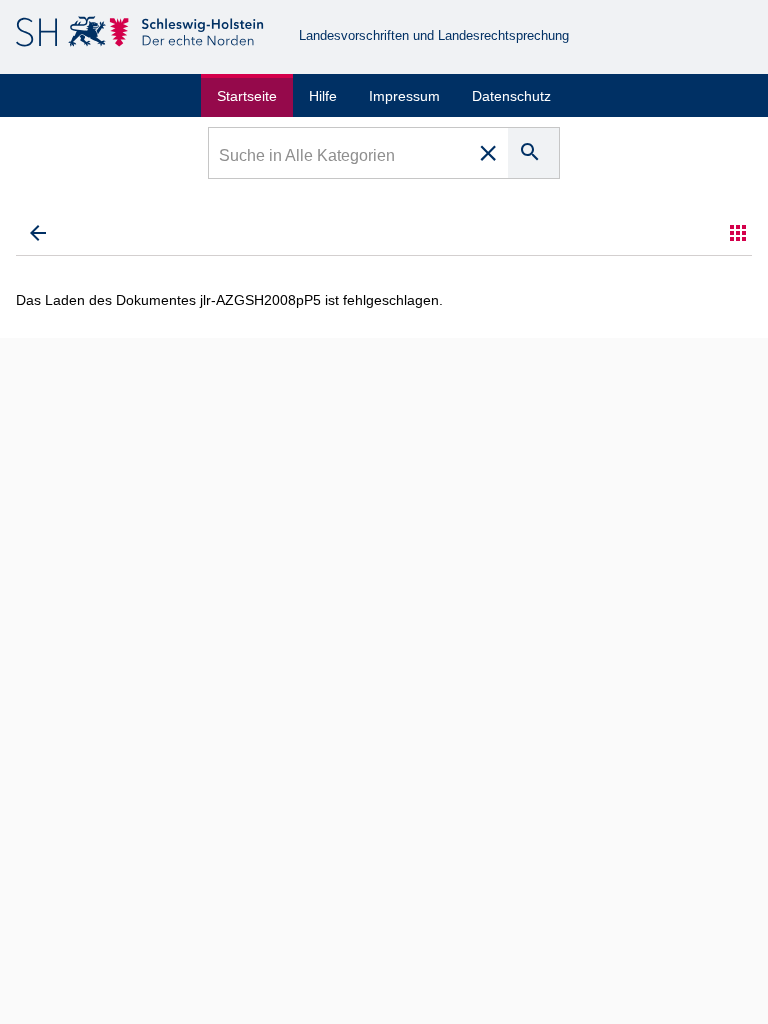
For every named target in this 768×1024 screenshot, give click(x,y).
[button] (738, 233)
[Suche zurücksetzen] (488, 153)
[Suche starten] (533, 153)
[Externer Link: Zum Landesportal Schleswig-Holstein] (141, 35)
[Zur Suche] (38, 233)
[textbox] (339, 158)
